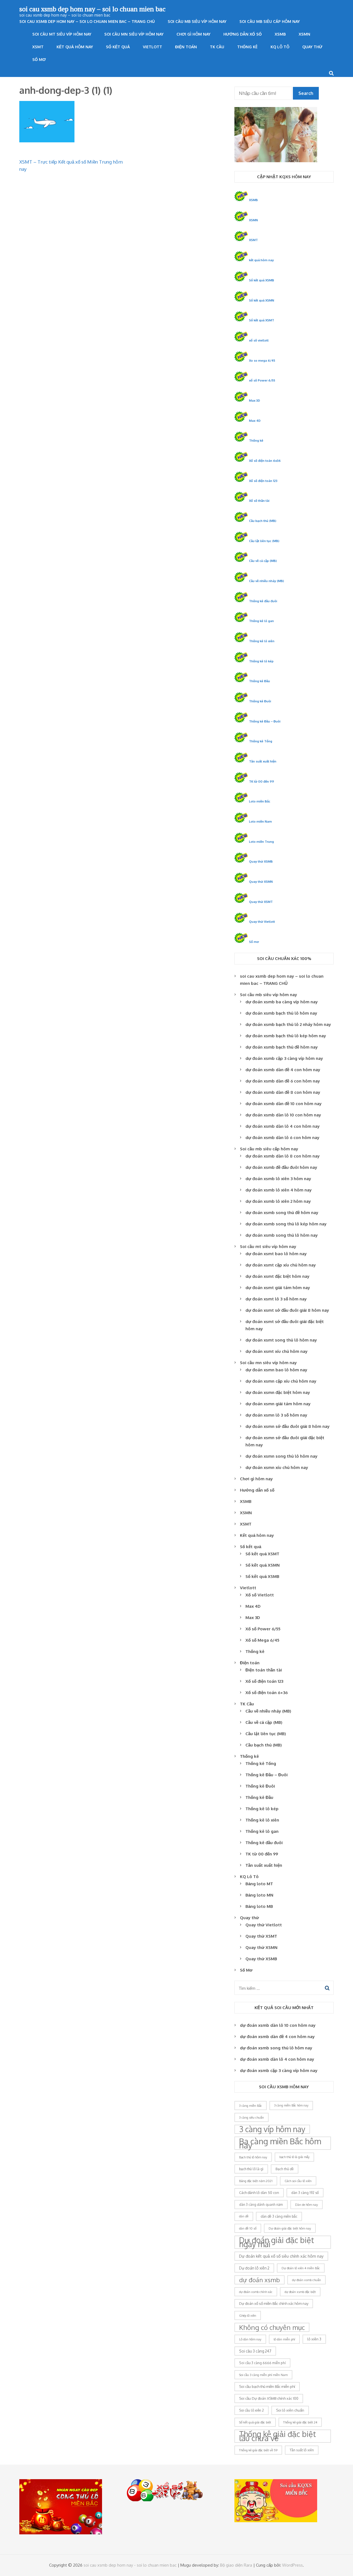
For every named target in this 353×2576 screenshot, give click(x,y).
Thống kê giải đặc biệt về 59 (258, 2450)
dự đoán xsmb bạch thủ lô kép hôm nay (286, 1036)
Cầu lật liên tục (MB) (264, 541)
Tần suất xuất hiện (263, 761)
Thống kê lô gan (261, 621)
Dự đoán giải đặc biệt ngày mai (277, 2242)
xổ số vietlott (259, 340)
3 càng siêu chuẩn (252, 2117)
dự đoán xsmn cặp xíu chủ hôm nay (281, 1381)
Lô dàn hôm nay (250, 2339)
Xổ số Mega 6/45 (262, 1640)
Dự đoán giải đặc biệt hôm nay (290, 2228)
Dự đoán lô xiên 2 (254, 2268)
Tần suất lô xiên (302, 2450)
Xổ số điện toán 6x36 (265, 461)
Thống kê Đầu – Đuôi (265, 721)
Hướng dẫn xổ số (243, 34)
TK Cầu (217, 47)
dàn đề (244, 2216)
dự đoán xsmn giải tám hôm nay (278, 1404)
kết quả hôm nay (261, 260)
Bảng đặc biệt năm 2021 (256, 2181)
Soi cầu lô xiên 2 (252, 2410)
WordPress (292, 2565)
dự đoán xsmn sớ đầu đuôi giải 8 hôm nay (288, 1426)
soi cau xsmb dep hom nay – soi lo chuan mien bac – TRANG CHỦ (87, 21)
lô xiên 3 (314, 2339)
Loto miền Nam (260, 821)
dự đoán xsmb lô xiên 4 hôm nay (279, 1190)
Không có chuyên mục (272, 2327)
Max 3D (255, 400)
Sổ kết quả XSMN (262, 300)
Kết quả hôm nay (75, 47)
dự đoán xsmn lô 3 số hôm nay (276, 1415)
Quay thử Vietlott (262, 922)
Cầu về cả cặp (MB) (263, 561)
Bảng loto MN (259, 1895)
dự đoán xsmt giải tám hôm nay (278, 1288)
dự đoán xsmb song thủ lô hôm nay (282, 1235)
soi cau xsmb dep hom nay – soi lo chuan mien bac (92, 9)
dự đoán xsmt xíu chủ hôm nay (276, 1351)
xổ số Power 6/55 (262, 380)
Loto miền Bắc (260, 801)
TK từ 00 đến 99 (262, 781)
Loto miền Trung (261, 842)
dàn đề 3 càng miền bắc (279, 2216)
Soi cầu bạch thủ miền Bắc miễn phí (267, 2386)
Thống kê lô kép (261, 661)
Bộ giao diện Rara (236, 2565)
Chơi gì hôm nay (193, 34)
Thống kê (247, 47)
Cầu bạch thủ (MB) (263, 521)
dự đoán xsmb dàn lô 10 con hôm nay (283, 1115)
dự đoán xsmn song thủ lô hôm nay (281, 1456)
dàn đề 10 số (248, 2228)
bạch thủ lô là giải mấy (294, 2157)
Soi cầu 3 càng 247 (255, 2351)
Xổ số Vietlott (260, 1595)
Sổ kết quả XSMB (262, 280)
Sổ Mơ (39, 59)
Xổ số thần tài (259, 501)
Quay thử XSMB (261, 861)
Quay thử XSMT (261, 902)
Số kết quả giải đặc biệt (255, 2422)
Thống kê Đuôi (260, 701)
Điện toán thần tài (264, 1670)
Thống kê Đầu (260, 681)
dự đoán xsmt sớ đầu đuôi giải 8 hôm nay (287, 1310)
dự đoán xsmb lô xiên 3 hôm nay (278, 1179)
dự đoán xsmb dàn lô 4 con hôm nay (283, 1126)
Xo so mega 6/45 (262, 360)
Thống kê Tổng (261, 741)
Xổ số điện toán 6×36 (267, 1693)
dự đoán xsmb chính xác (256, 2292)
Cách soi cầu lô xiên (298, 2181)
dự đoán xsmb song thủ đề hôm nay (282, 1213)
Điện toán (186, 47)
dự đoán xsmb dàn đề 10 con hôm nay (284, 1104)
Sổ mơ (254, 942)
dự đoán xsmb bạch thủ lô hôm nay (281, 1013)
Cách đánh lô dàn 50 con (259, 2193)
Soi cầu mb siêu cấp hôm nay (270, 21)
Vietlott (153, 47)
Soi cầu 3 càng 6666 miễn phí (262, 2363)
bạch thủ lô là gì (251, 2169)
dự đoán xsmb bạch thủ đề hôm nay (282, 1047)
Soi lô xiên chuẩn (290, 2410)
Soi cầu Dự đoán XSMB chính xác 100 (269, 2398)
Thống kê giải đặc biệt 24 (300, 2422)
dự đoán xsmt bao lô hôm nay (276, 1254)
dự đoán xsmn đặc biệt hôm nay (278, 1392)
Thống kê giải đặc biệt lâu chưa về (278, 2436)
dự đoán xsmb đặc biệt (300, 2292)
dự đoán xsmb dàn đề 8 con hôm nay (283, 1092)
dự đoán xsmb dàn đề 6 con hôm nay (283, 1081)
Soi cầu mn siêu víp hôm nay (134, 34)
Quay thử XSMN (261, 882)
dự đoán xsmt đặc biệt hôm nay (277, 1276)
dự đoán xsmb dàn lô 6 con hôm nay (282, 1138)
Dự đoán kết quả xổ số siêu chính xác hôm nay (281, 2256)
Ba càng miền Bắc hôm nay (280, 2143)
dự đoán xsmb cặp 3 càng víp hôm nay (284, 1058)
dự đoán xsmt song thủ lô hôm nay (281, 1340)
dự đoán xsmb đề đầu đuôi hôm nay (281, 1167)
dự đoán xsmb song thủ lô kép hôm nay (286, 1224)
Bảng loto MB (259, 1906)
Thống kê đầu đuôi (263, 601)
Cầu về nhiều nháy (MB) (267, 581)
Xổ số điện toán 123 (263, 481)
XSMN (304, 34)
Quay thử (312, 47)
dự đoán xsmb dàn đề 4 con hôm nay (283, 1070)
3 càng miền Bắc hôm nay (291, 2105)
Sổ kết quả (118, 47)
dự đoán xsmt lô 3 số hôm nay (276, 1299)
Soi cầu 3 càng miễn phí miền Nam (263, 2375)
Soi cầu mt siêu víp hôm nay (62, 34)
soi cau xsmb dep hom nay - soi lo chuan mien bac (130, 2565)
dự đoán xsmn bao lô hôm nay (276, 1370)
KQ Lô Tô (280, 47)
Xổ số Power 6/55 (263, 1629)
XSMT (38, 47)
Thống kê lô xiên (262, 641)
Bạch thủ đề (285, 2169)
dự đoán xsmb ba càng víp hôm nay (282, 1002)
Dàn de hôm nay (307, 2205)
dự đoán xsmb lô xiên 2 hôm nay (278, 1201)
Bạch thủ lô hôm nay (253, 2157)
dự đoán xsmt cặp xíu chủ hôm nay (281, 1265)
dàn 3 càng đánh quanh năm (261, 2205)
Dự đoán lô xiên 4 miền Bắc (301, 2268)
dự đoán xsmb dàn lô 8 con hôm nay (283, 1156)
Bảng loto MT (259, 1884)
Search (306, 93)
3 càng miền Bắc (251, 2106)
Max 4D (255, 421)
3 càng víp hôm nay (272, 2129)
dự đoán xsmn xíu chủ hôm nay (277, 1467)
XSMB (280, 34)
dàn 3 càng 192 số (305, 2193)
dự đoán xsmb (260, 2280)
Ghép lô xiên (248, 2315)
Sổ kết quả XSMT (262, 320)
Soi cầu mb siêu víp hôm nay (197, 21)
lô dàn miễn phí (284, 2339)
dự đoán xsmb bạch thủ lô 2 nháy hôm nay (288, 1024)
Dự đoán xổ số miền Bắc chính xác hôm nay (274, 2303)
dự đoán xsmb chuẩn (307, 2280)
